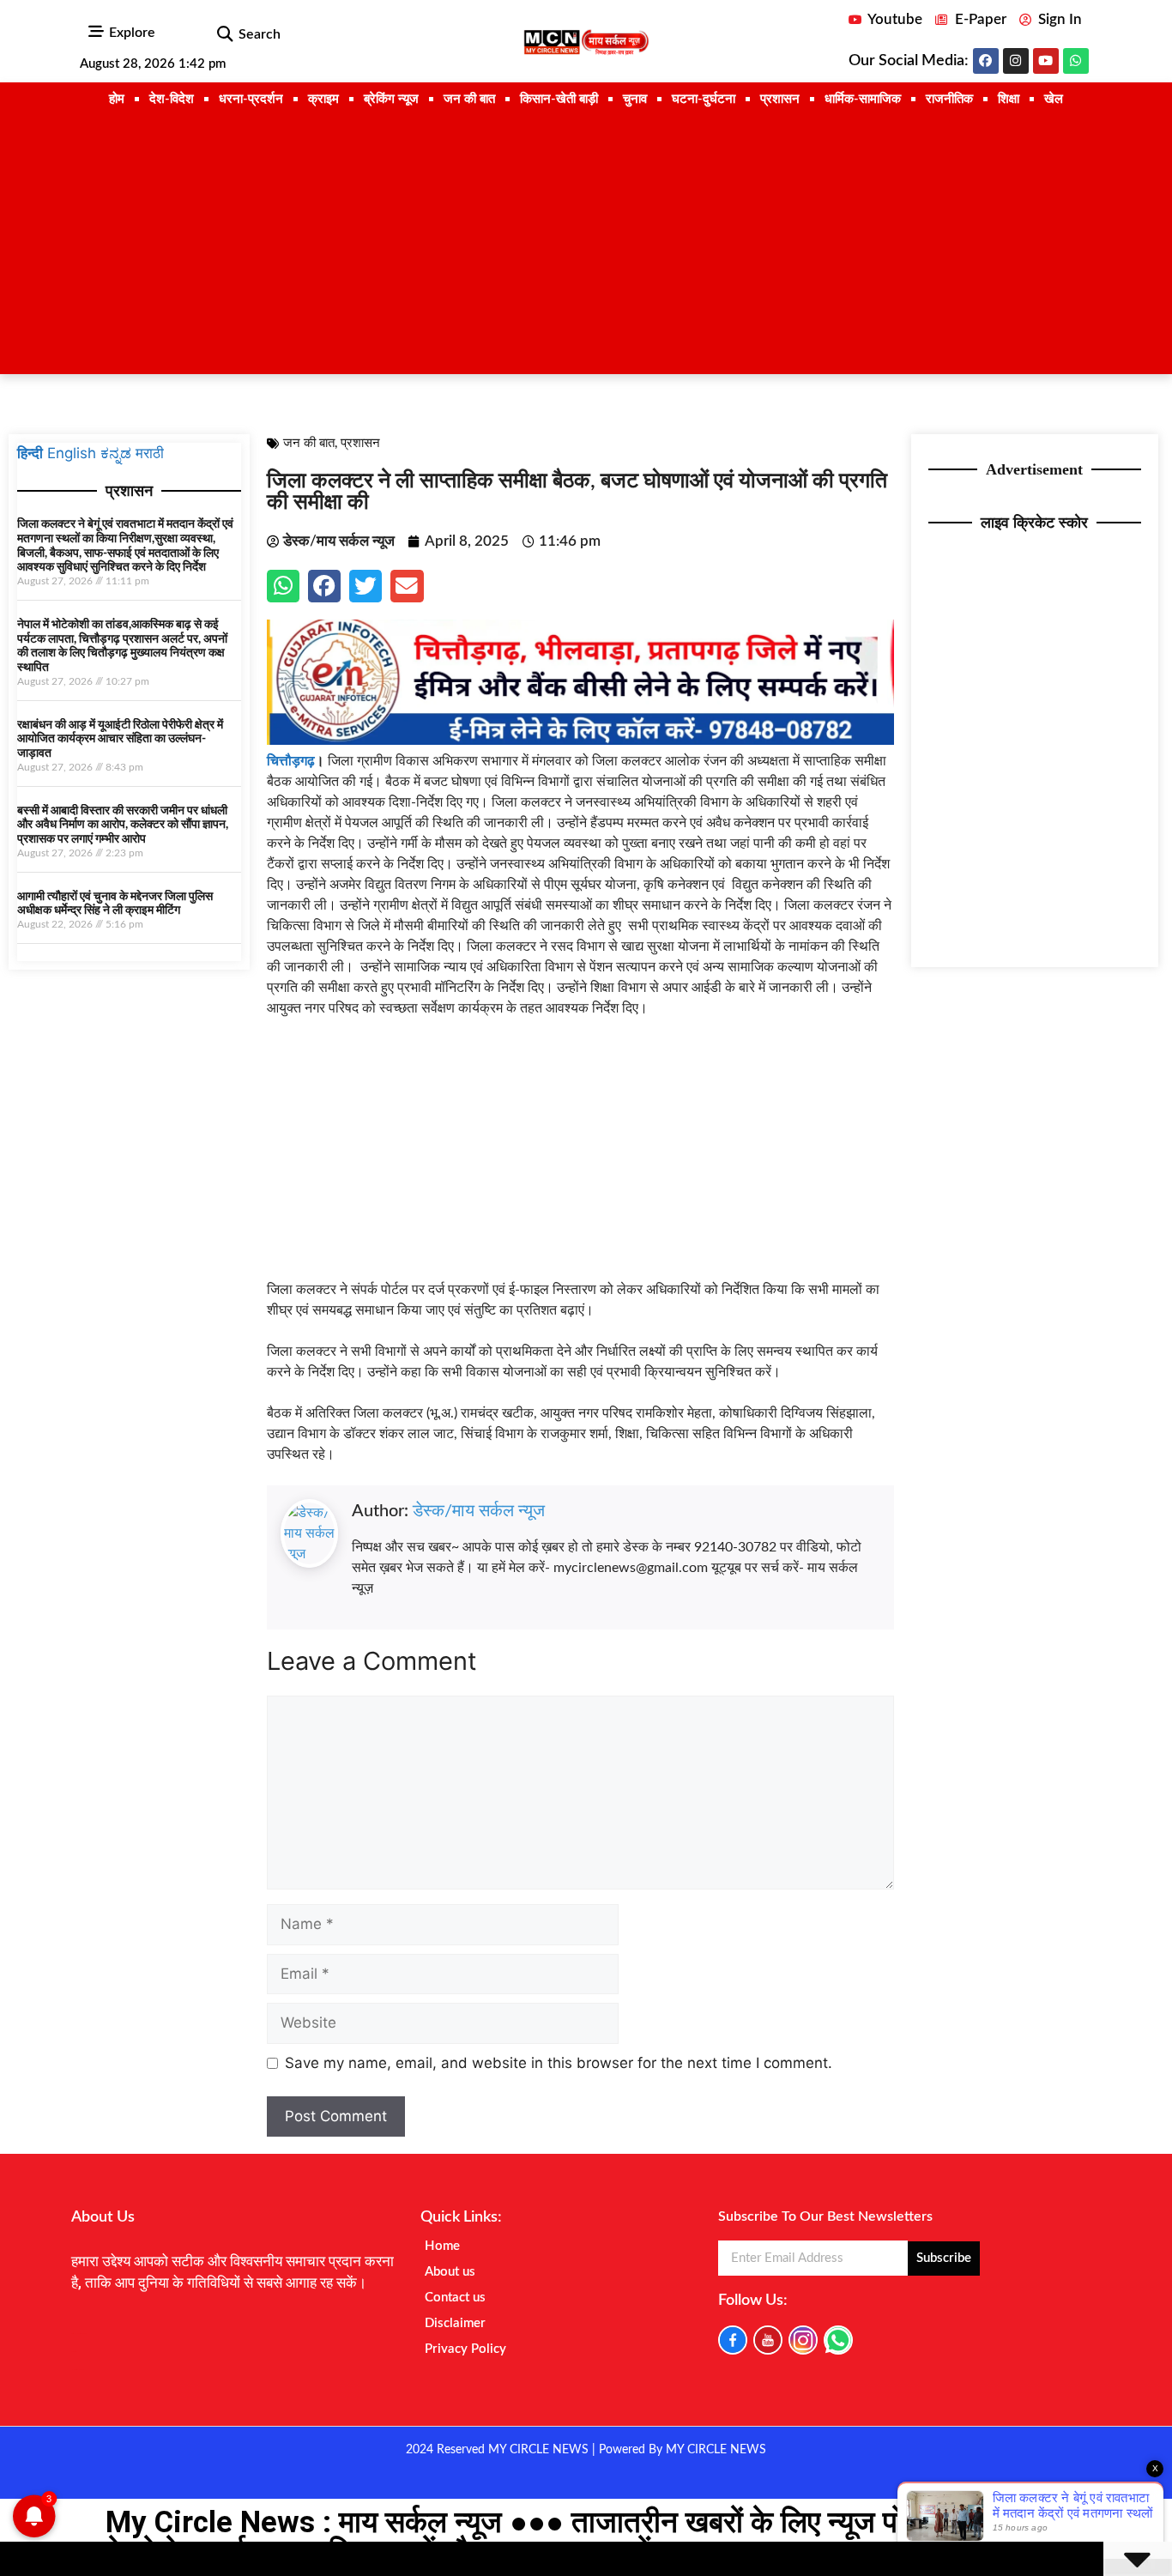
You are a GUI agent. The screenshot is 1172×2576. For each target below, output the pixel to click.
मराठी (150, 453)
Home (442, 2246)
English (72, 453)
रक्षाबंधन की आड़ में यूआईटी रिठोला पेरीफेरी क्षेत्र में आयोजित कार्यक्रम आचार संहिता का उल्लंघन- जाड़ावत (120, 740)
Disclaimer (455, 2323)
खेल (1054, 99)
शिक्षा (1009, 99)
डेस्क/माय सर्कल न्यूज (479, 1511)
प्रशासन (780, 99)
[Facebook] (986, 61)
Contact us (455, 2298)
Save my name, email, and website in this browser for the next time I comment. (559, 2063)
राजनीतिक (949, 99)
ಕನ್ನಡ (116, 453)
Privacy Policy (465, 2349)
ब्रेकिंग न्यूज (391, 99)
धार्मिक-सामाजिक (863, 99)
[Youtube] (1046, 61)
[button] (224, 35)
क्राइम (323, 99)
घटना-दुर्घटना (704, 99)
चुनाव (635, 99)
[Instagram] (1016, 61)
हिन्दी (30, 453)
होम (117, 99)
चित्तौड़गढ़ (291, 761)
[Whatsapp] (1076, 61)
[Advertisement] (586, 245)
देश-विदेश (172, 99)
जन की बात (469, 99)
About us (450, 2272)
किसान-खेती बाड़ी (559, 99)
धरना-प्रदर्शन (251, 99)
